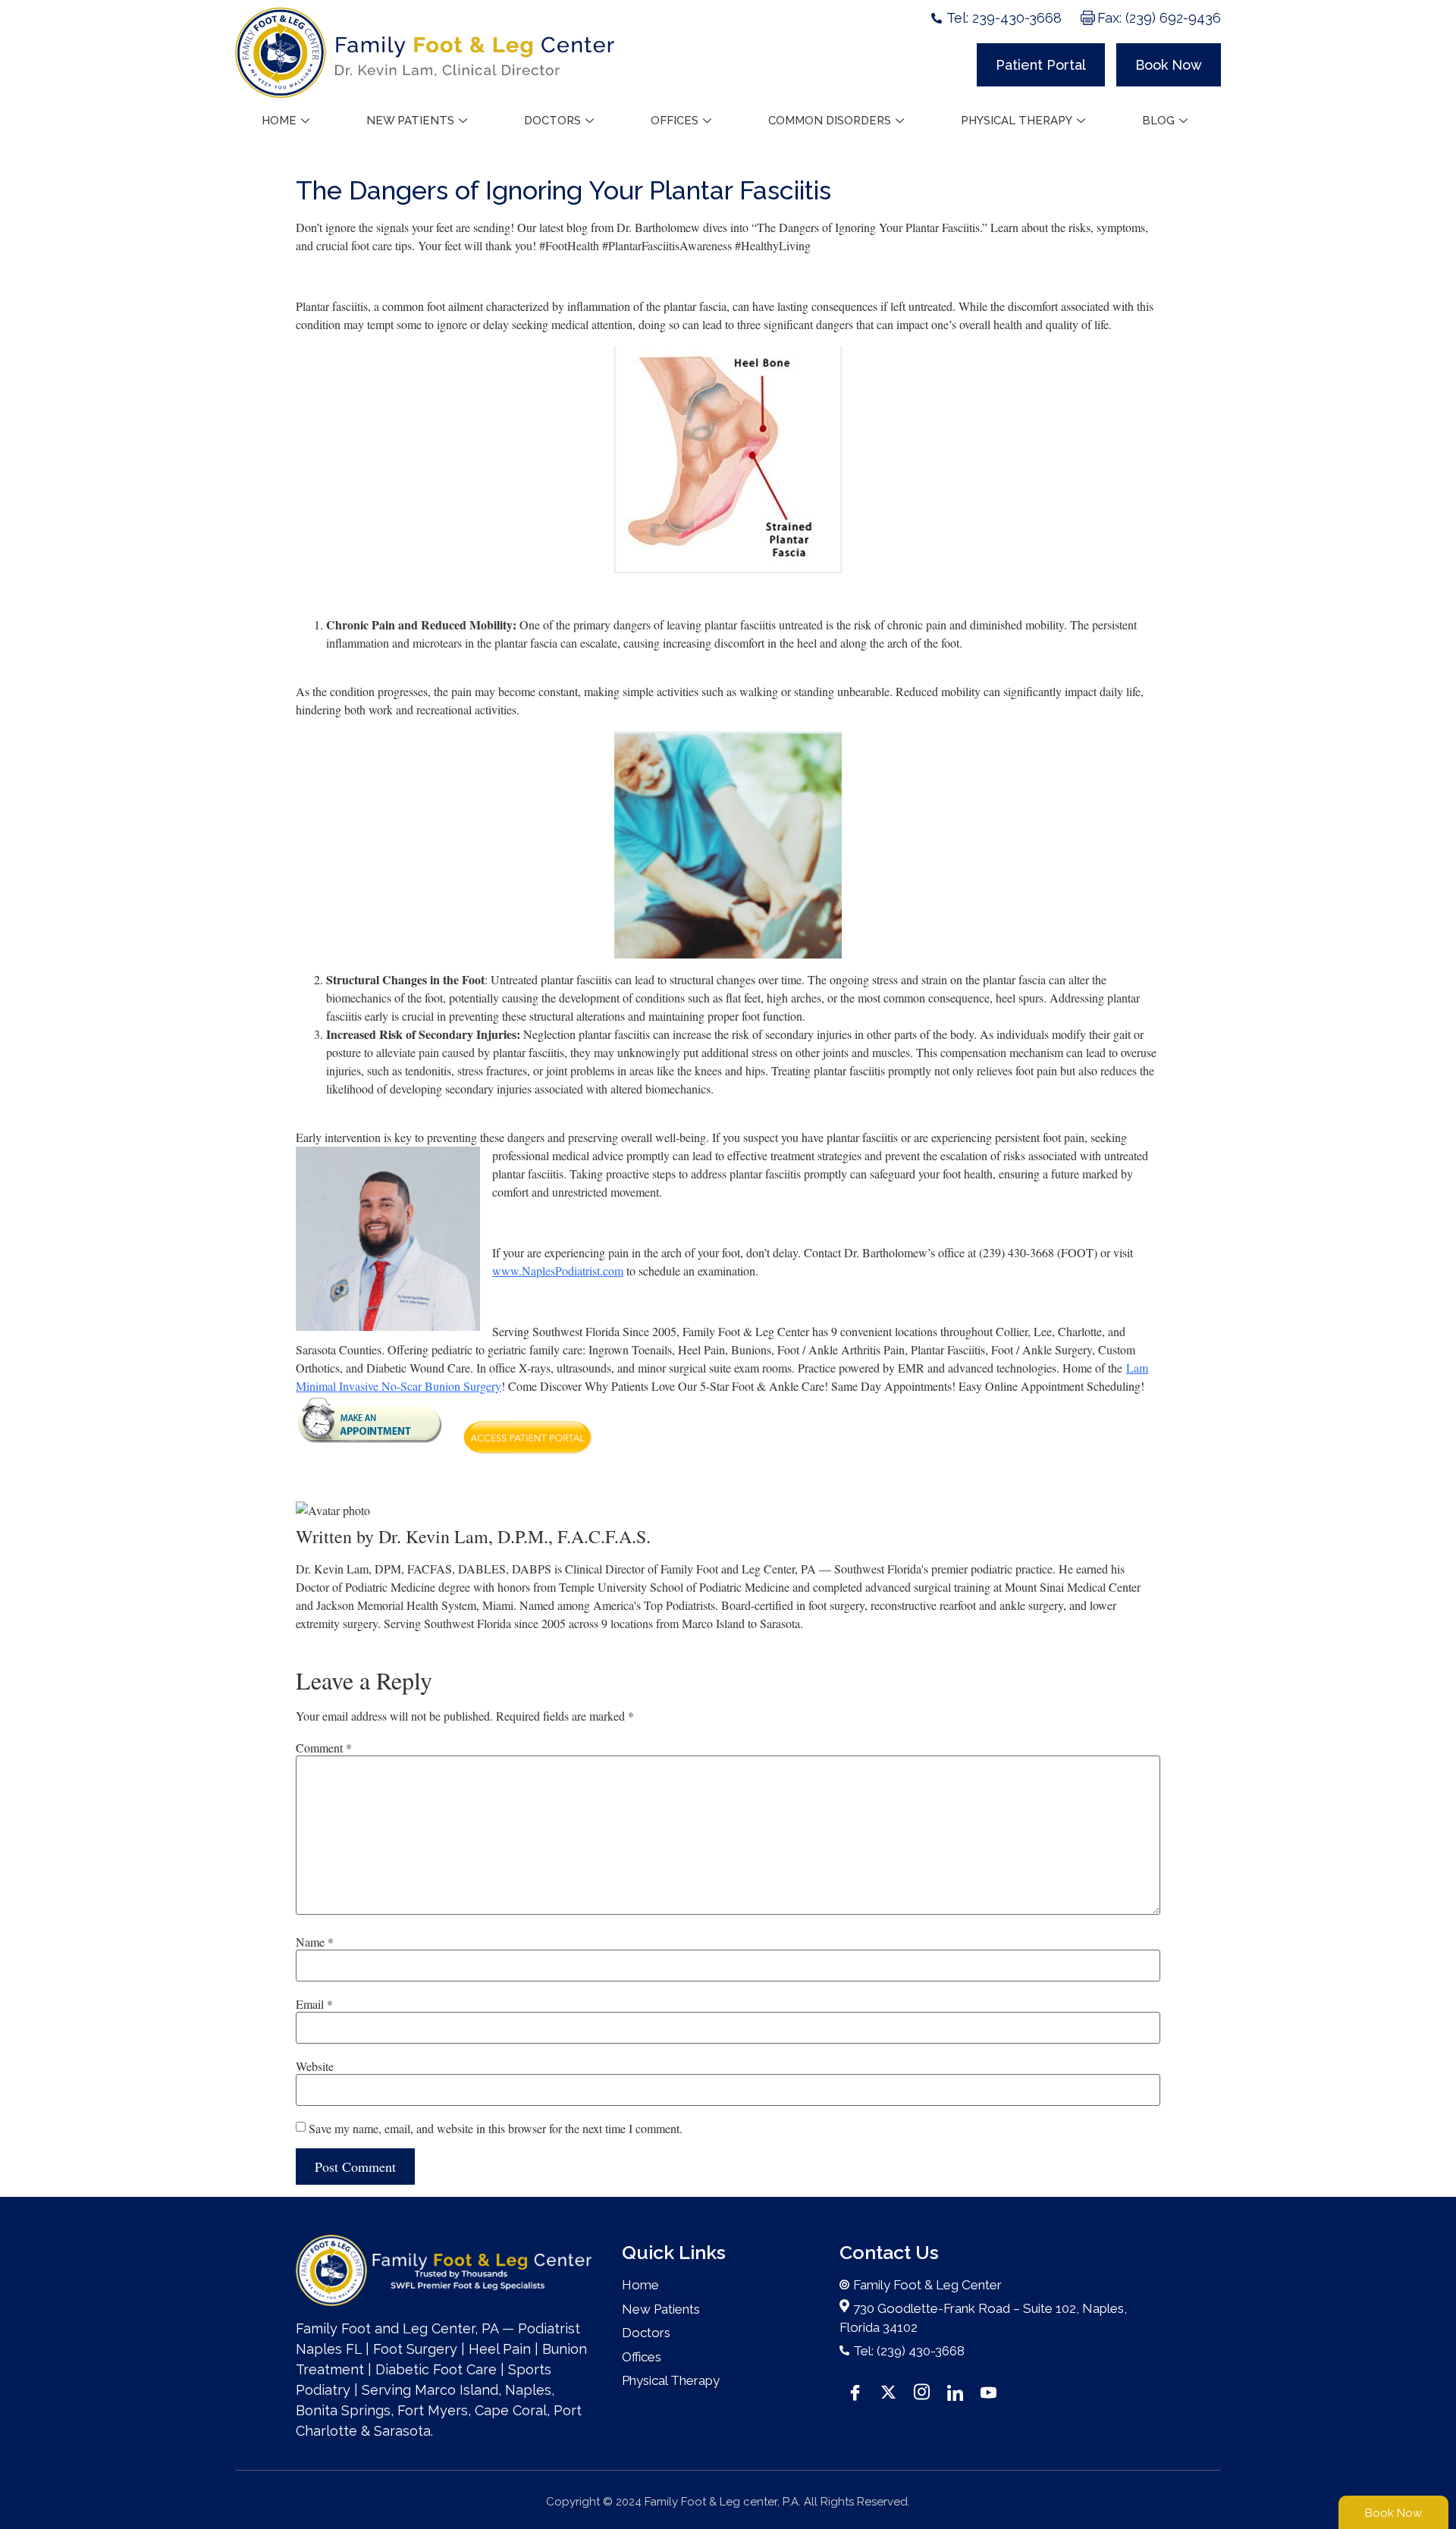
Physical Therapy (1017, 121)
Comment (324, 1748)
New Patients (410, 121)
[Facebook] (855, 2391)
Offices (675, 121)
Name (315, 1942)
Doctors (552, 121)
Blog (1158, 121)
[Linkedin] (955, 2391)
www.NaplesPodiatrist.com (558, 1271)
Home (279, 121)
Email (314, 2004)
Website (315, 2066)
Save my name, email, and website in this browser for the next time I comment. (496, 2129)
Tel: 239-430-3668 (1004, 18)
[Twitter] (888, 2391)
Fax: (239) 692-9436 (1159, 18)
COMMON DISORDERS (830, 121)
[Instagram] (921, 2391)
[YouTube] (988, 2391)
